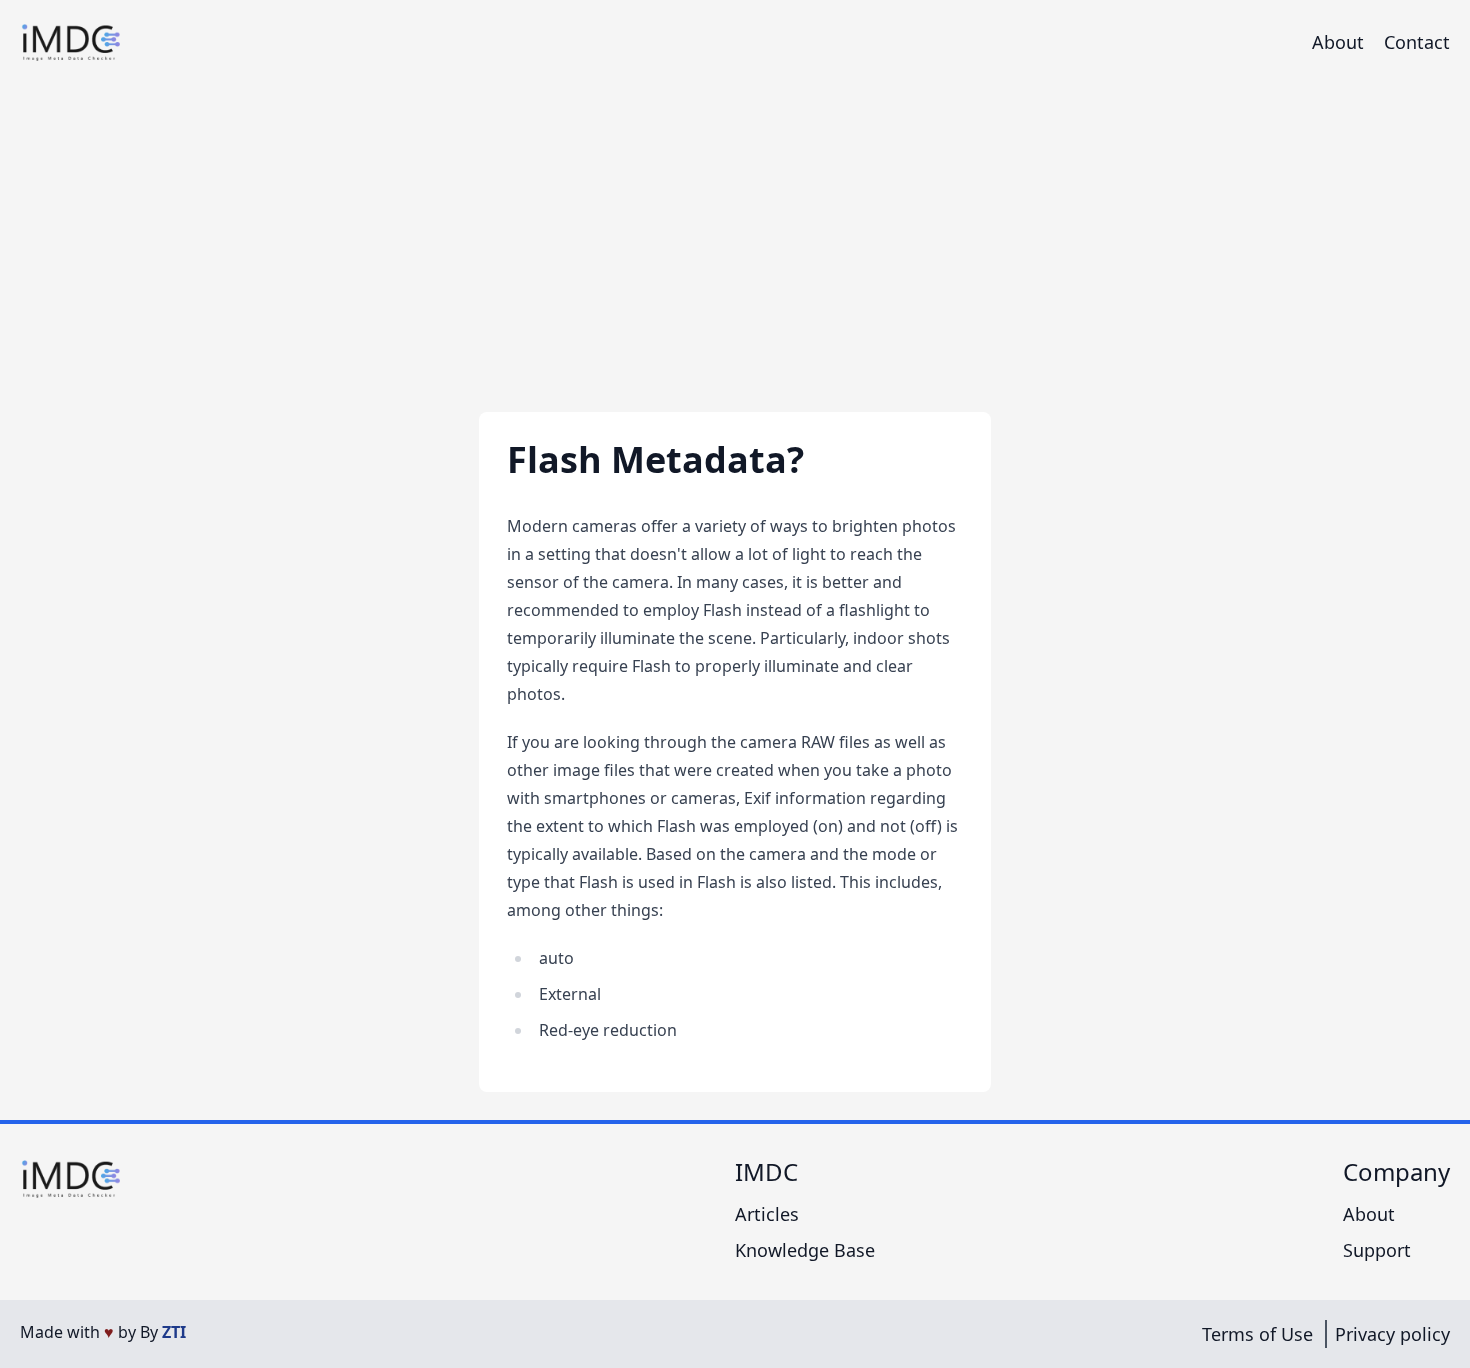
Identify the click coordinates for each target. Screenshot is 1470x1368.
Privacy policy (1392, 1334)
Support (1377, 1250)
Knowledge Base (805, 1250)
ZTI (174, 1332)
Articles (767, 1214)
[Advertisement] (735, 234)
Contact (1417, 42)
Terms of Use (1257, 1334)
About (1338, 42)
